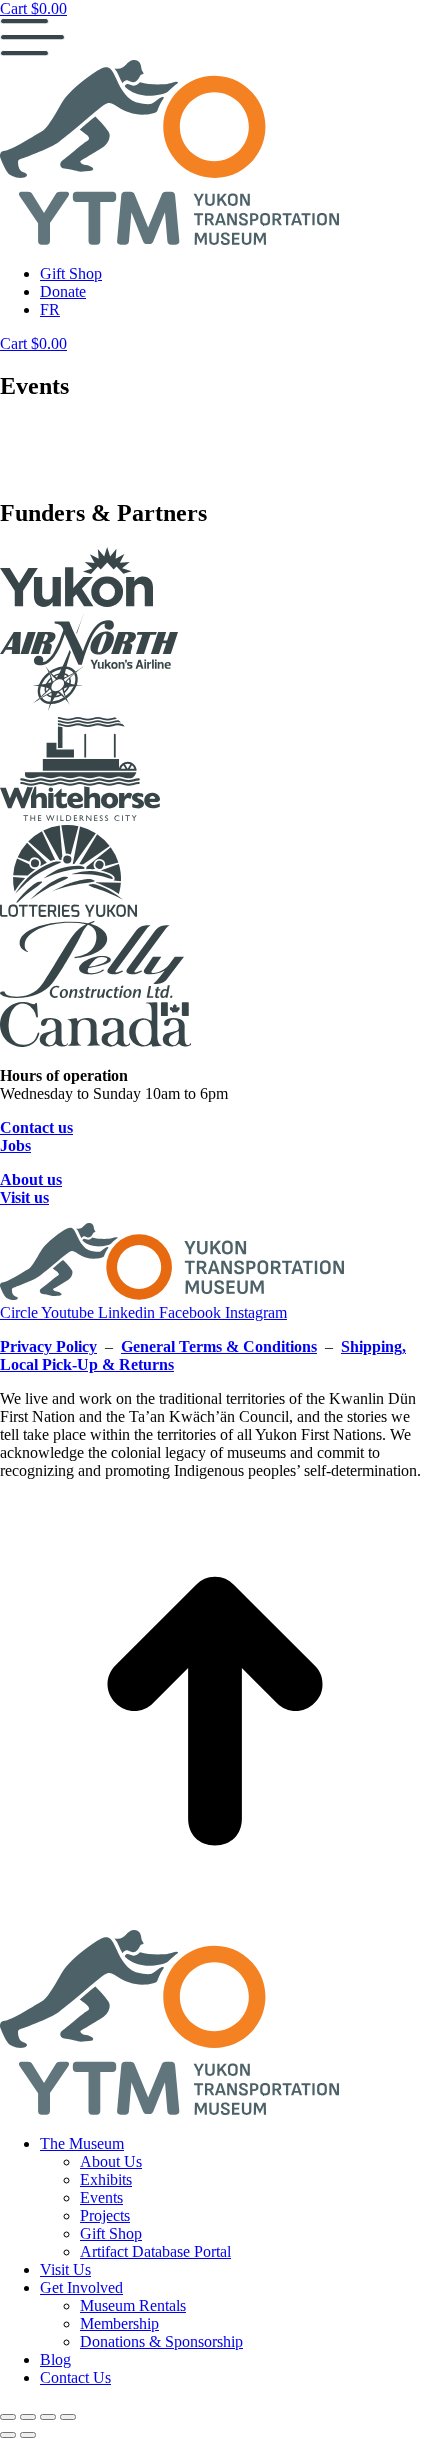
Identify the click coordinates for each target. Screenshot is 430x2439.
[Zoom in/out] (68, 2417)
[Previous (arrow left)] (8, 2435)
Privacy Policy (48, 1346)
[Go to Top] (215, 1920)
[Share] (28, 2417)
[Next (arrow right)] (28, 2435)
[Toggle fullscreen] (48, 2417)
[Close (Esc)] (8, 2417)
